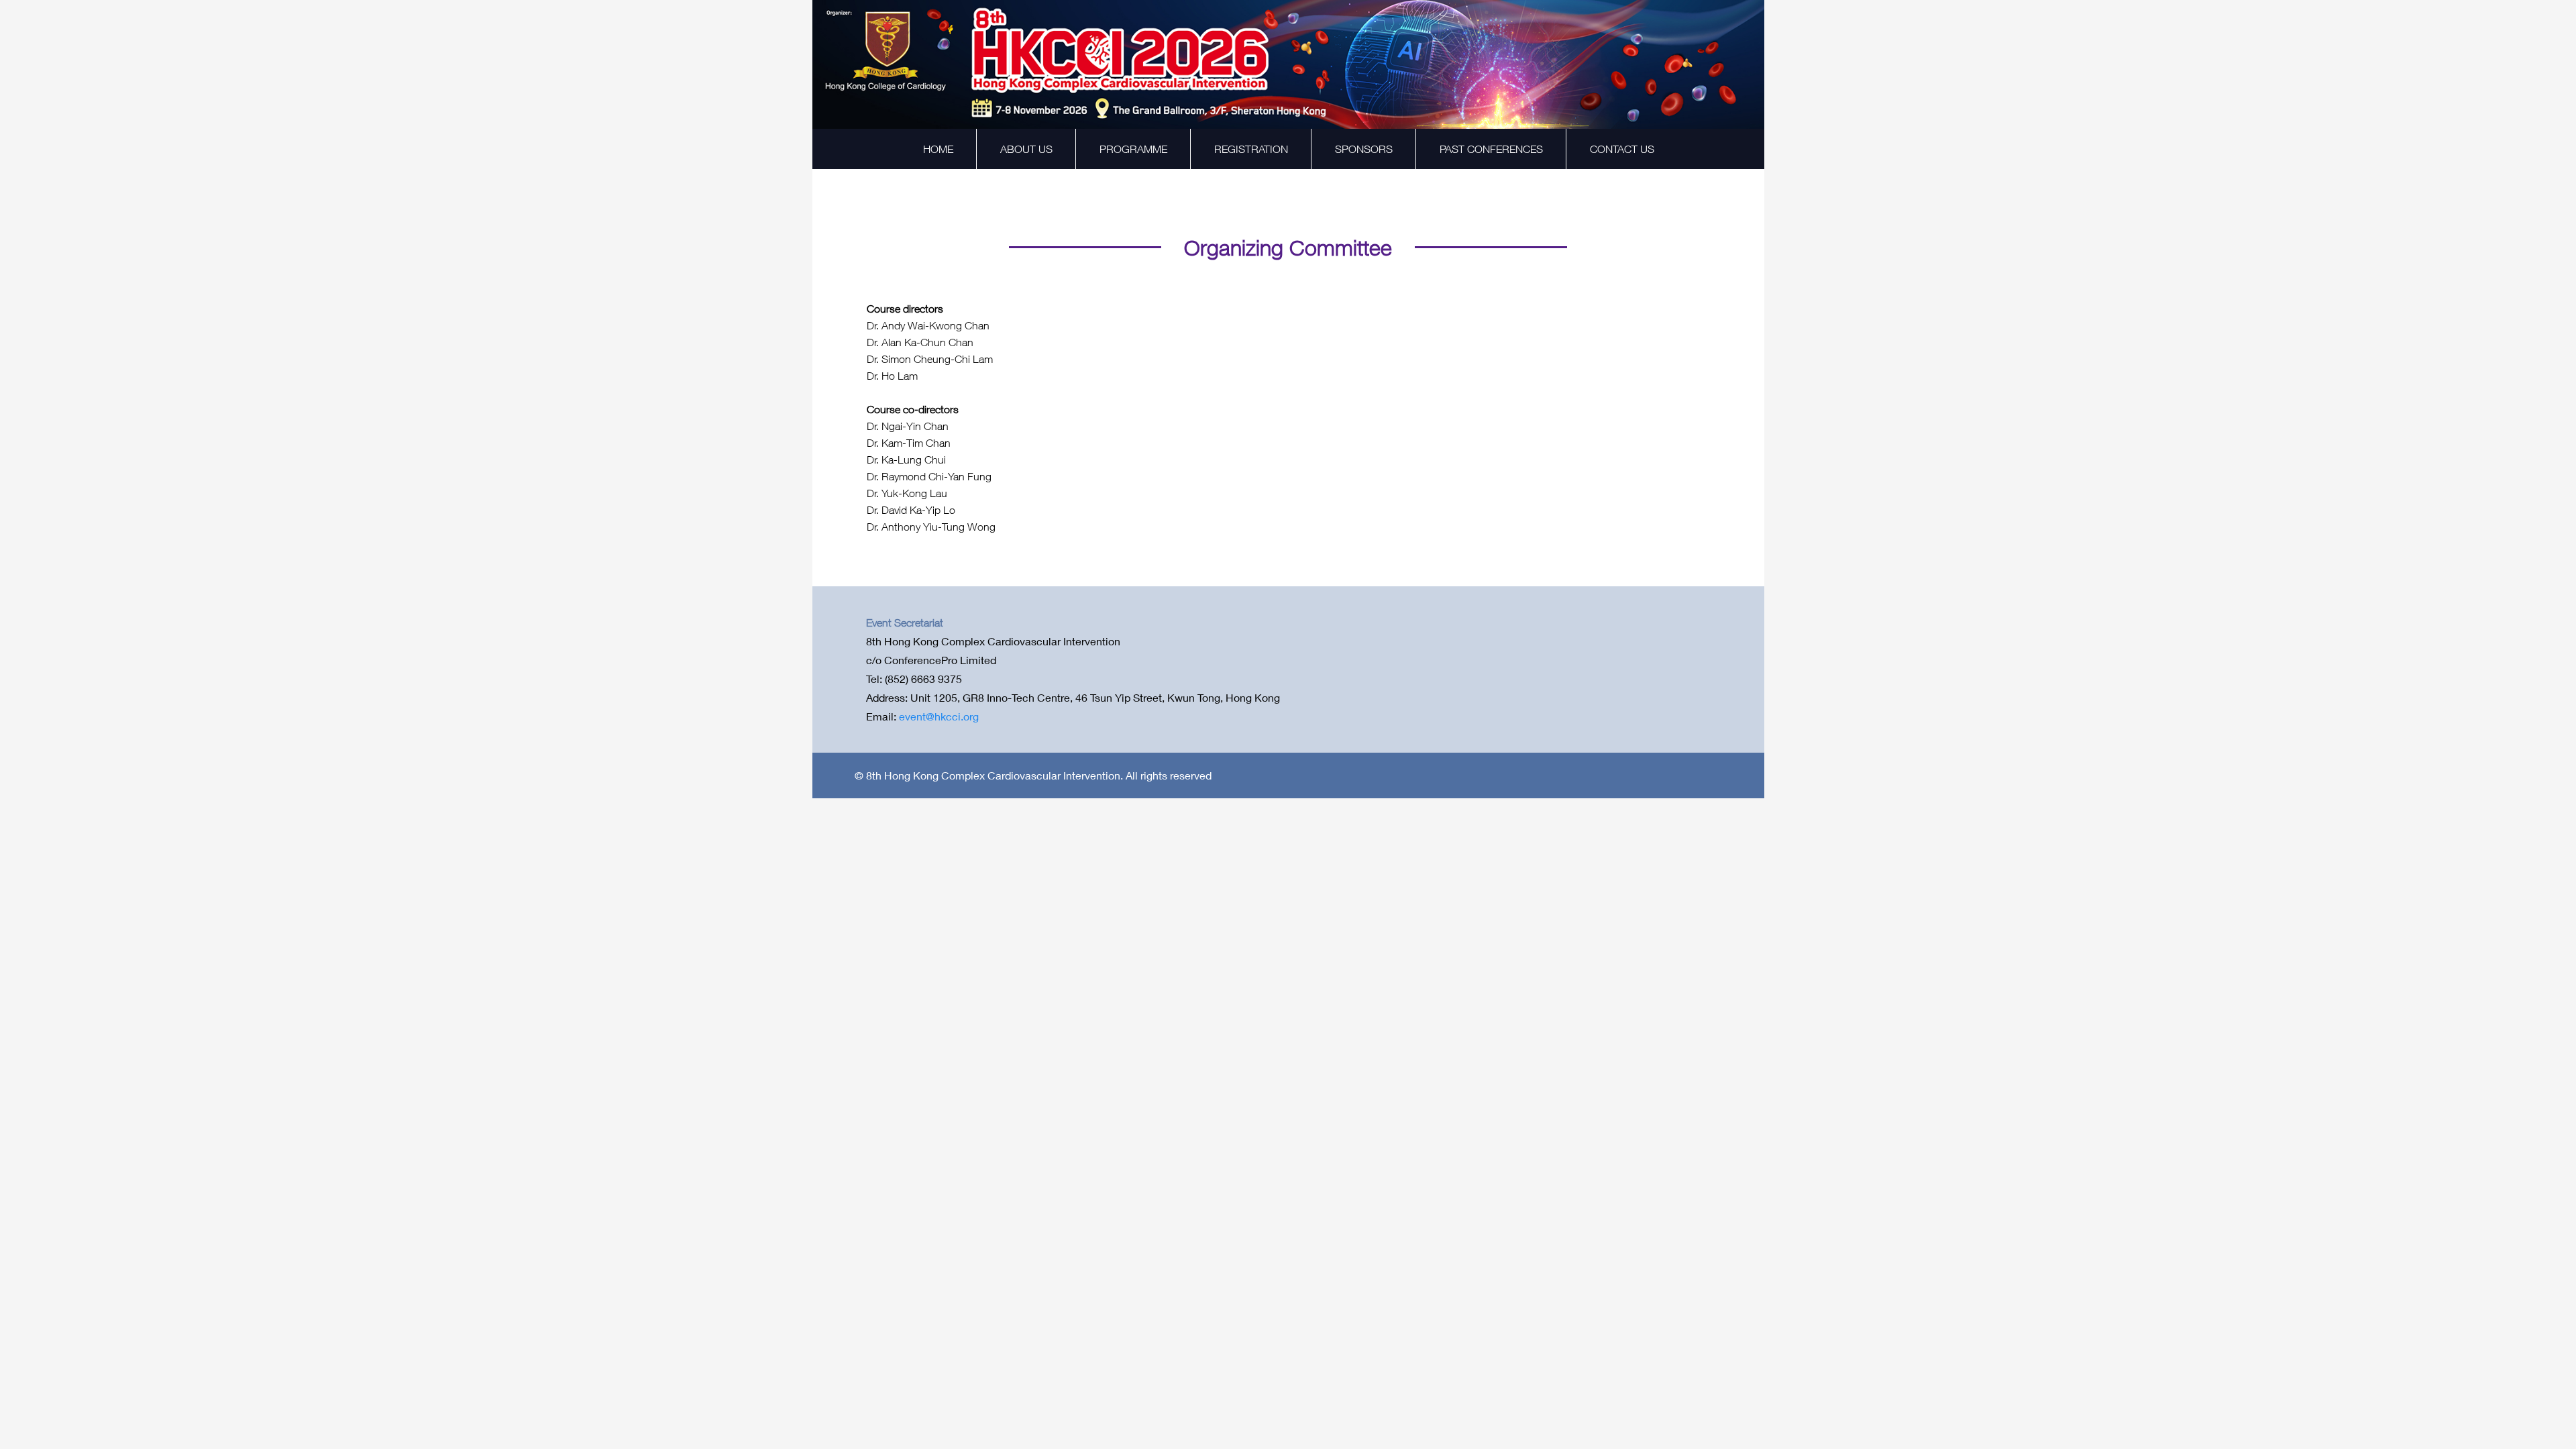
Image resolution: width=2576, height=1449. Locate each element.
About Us (1026, 149)
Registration (1251, 149)
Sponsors (1364, 149)
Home (938, 149)
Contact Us (1622, 149)
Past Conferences (1491, 149)
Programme (1133, 149)
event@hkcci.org (939, 716)
